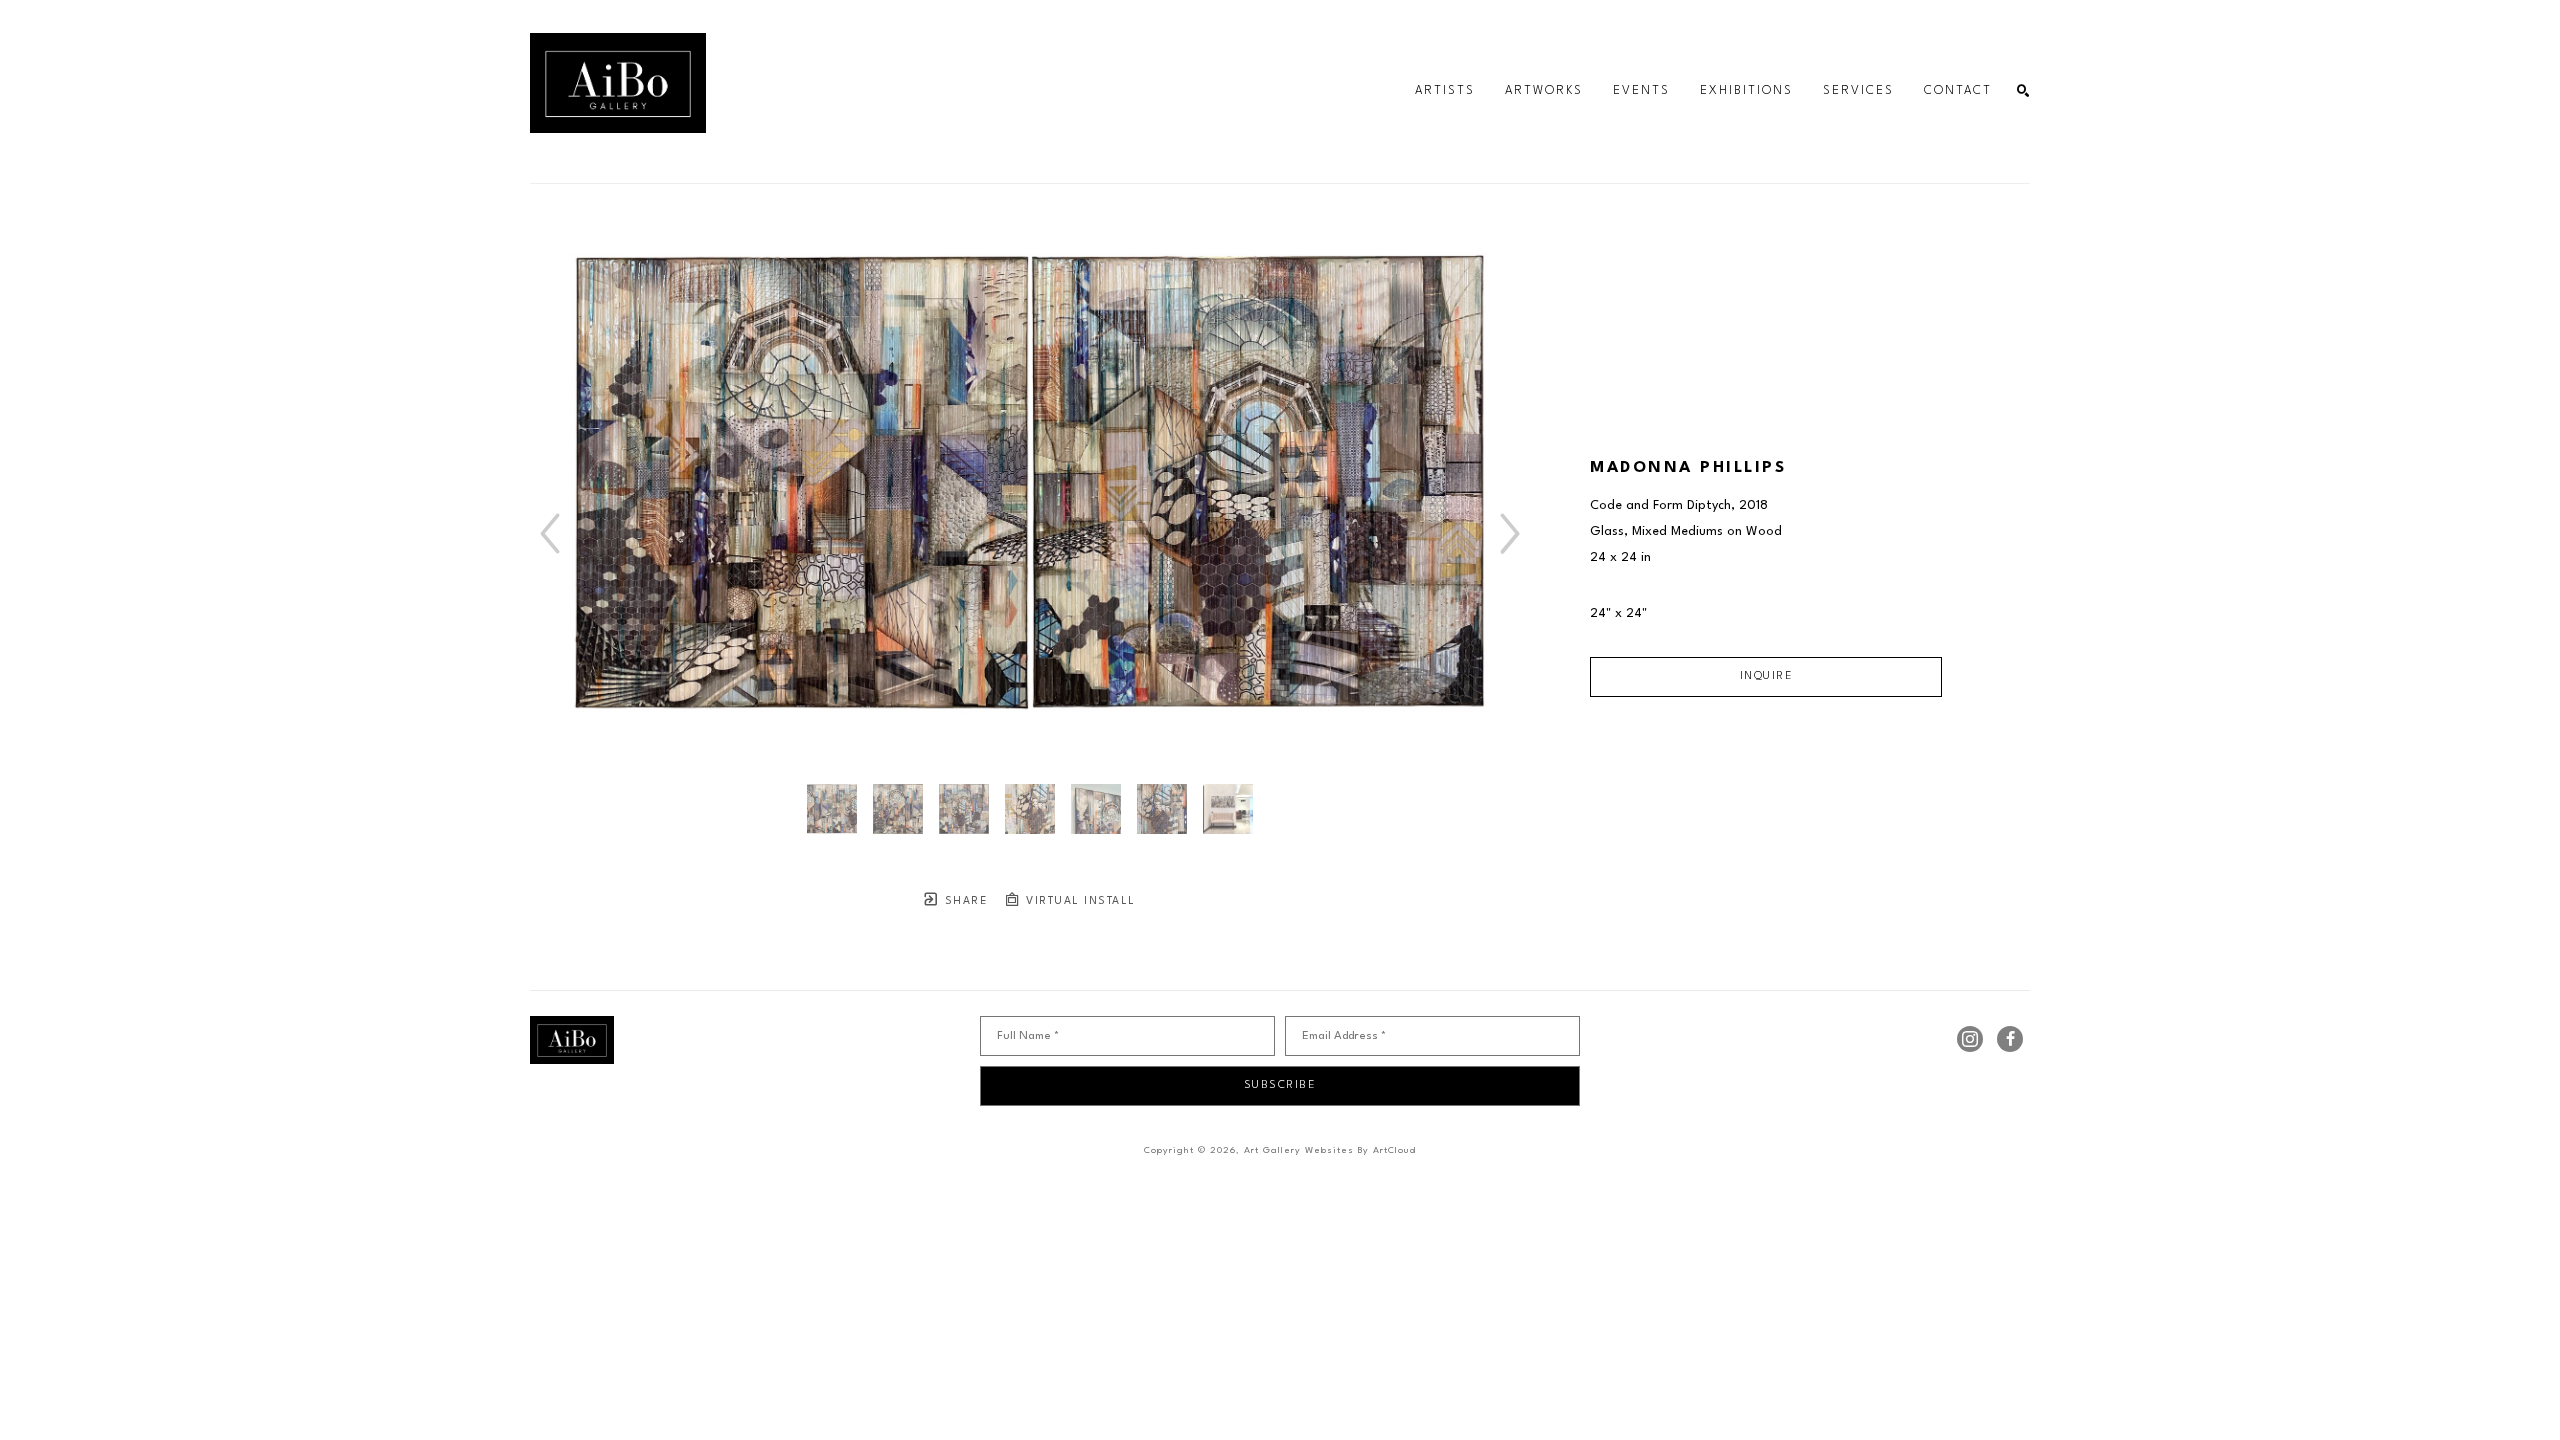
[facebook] (2010, 1039)
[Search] (2023, 91)
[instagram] (1970, 1039)
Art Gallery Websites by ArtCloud (1330, 1150)
